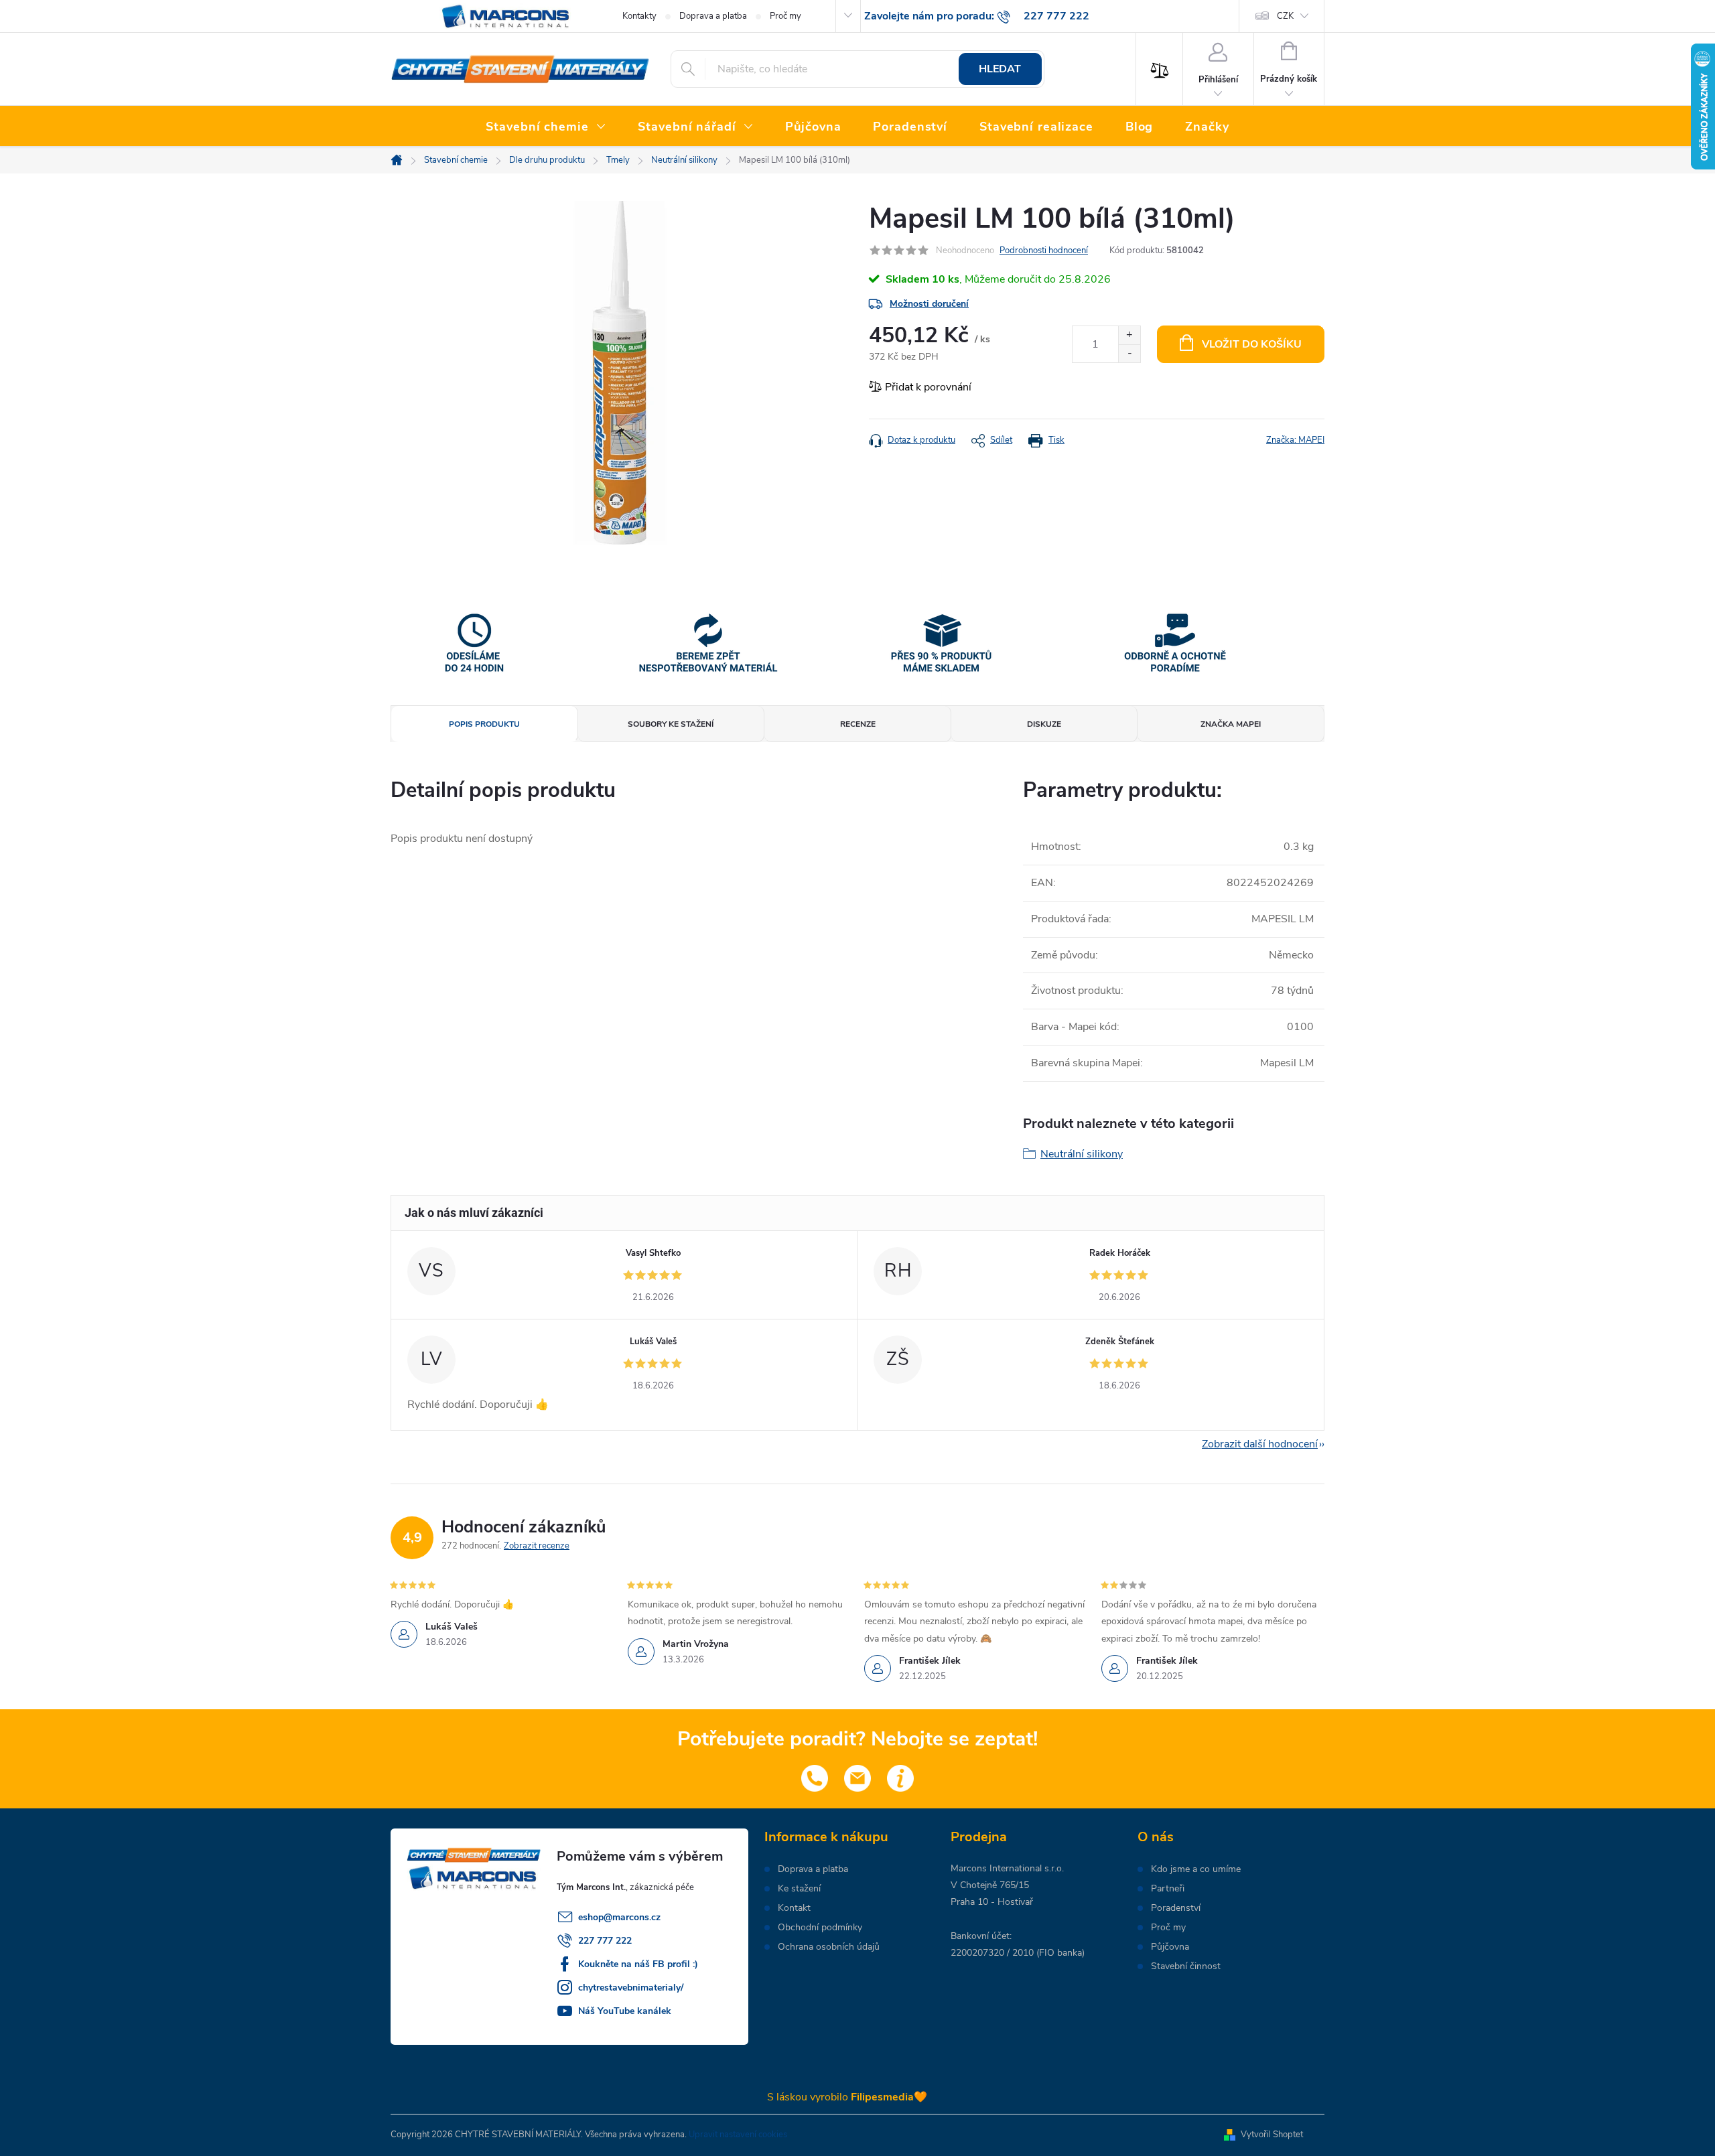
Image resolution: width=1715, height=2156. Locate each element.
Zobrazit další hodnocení (1260, 1444)
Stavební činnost (1186, 1966)
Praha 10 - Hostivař (992, 1902)
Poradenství (1176, 1908)
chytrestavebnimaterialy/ (631, 1988)
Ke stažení (799, 1889)
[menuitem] (546, 127)
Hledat (1000, 69)
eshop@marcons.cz (619, 1917)
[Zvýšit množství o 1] (1129, 335)
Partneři (1168, 1889)
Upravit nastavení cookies (738, 2135)
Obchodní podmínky (820, 1928)
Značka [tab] (1231, 724)
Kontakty (639, 16)
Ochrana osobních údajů (829, 1947)
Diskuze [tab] (1044, 724)
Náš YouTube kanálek (625, 2011)
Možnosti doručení (929, 304)
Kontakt (794, 1908)
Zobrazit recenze (537, 1546)
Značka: (1295, 440)
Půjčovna (1170, 1947)
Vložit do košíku (1252, 344)
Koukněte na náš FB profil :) (638, 1964)
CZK (1285, 16)
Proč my (785, 16)
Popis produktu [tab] (484, 724)
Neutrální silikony (1082, 1154)
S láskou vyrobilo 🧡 (847, 2097)
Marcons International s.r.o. (1007, 1868)
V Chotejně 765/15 (990, 1885)
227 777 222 (605, 1941)
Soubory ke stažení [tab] (671, 724)
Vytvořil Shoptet (1272, 2135)
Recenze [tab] (858, 724)
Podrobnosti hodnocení (1044, 250)
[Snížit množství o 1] (1129, 353)
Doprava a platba (713, 16)
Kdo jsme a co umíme (1196, 1869)
